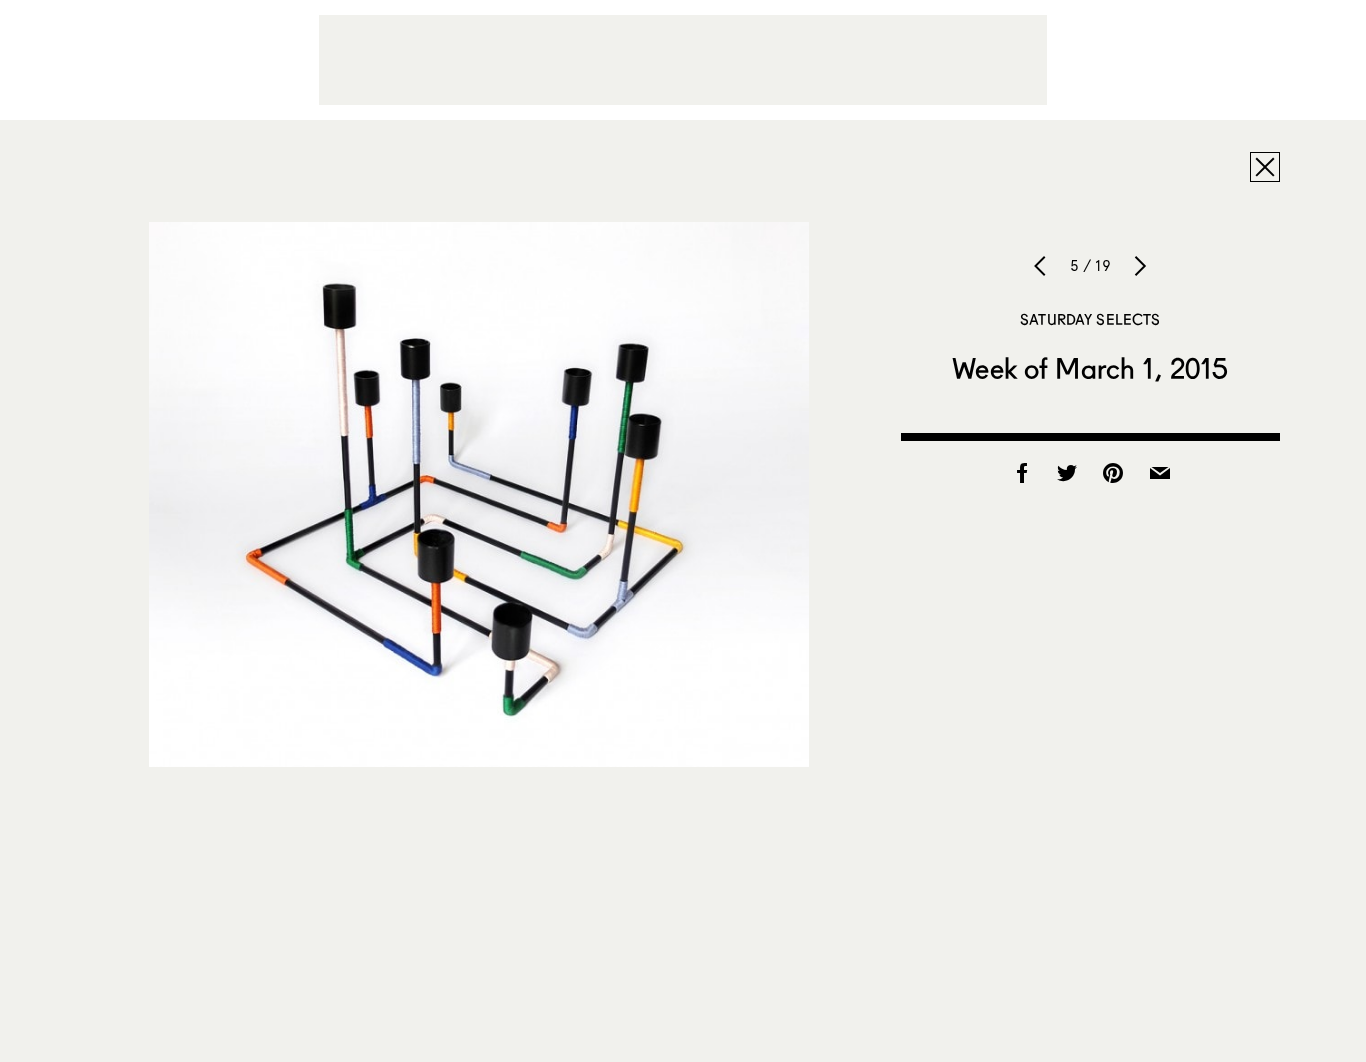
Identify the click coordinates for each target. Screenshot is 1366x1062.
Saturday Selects (1090, 319)
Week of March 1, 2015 (1090, 368)
